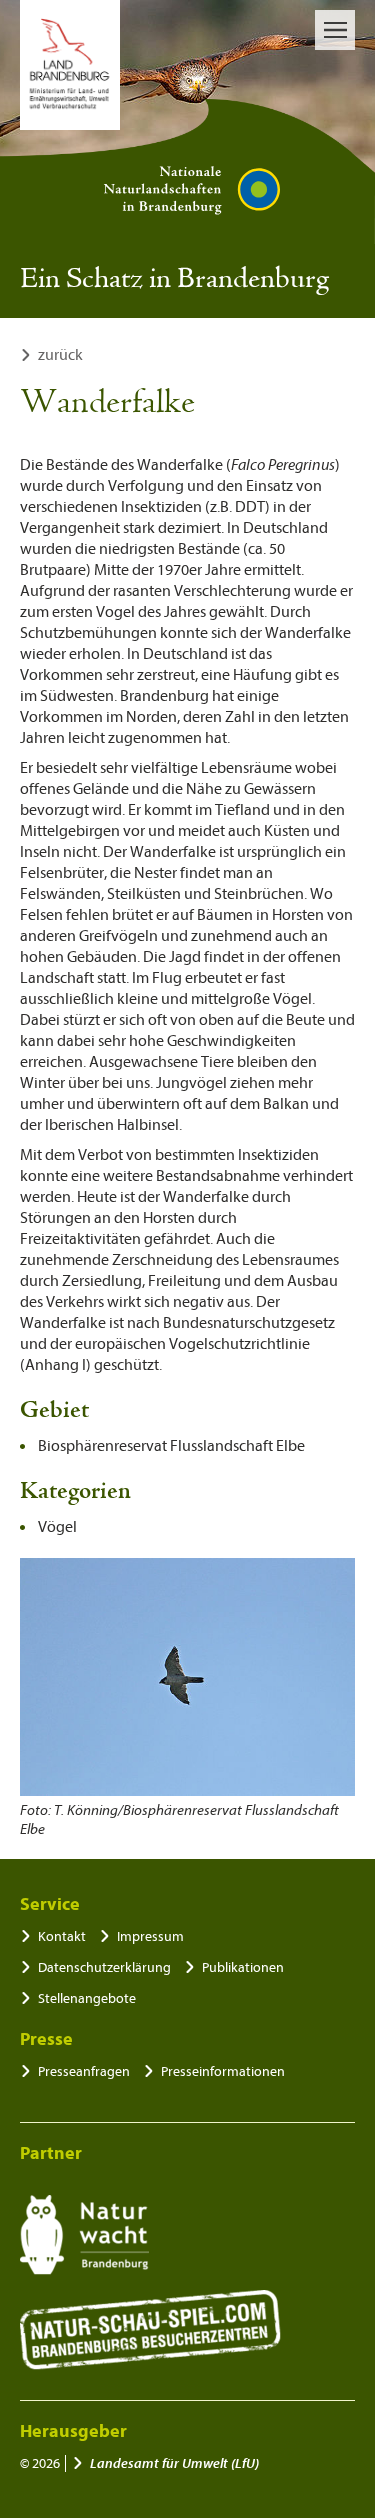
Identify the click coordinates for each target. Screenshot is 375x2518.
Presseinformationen (223, 2071)
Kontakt (62, 1936)
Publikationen (243, 1967)
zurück (60, 355)
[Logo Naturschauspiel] (150, 2330)
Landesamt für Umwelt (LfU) (174, 2463)
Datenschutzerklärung (104, 1967)
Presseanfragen (84, 2071)
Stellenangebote (87, 1998)
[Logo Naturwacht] (84, 2235)
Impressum (150, 1936)
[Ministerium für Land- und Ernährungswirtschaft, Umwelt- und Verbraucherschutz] (70, 65)
